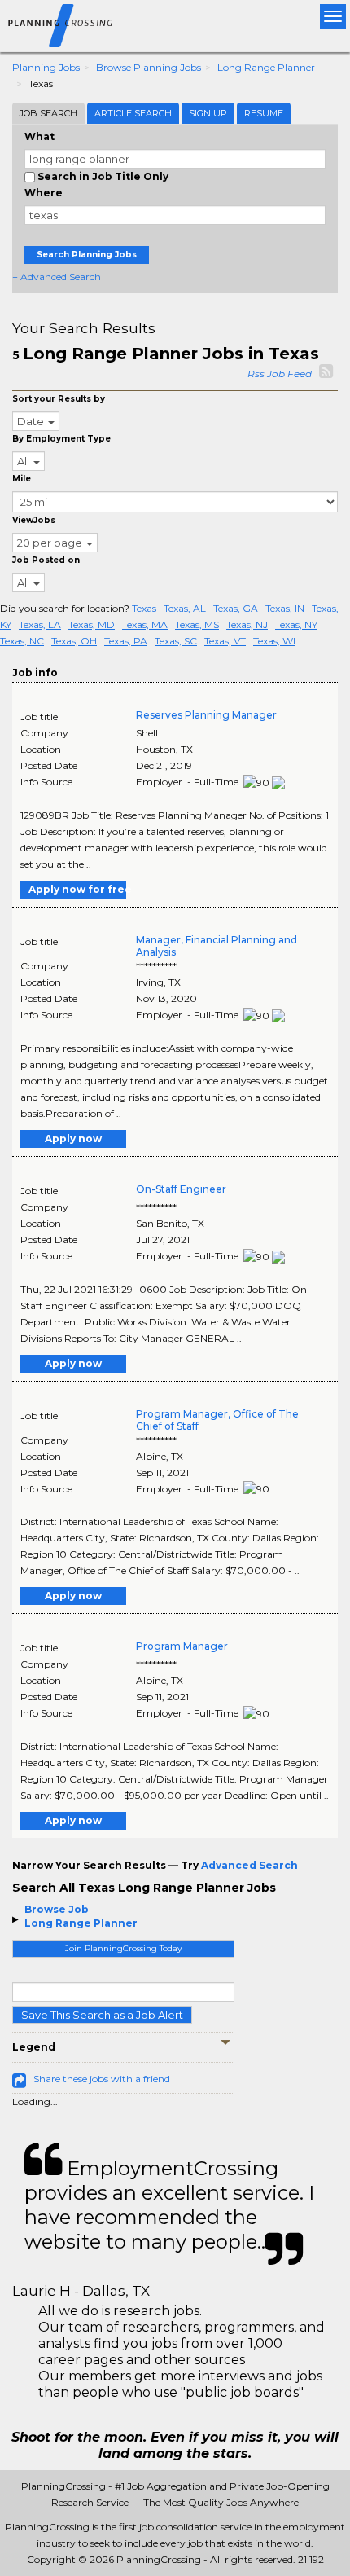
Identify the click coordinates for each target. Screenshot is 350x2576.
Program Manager (182, 1646)
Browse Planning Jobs (149, 67)
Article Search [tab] (133, 113)
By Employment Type (61, 439)
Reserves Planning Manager (206, 715)
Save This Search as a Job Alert (102, 2015)
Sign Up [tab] (208, 113)
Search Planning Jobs (87, 255)
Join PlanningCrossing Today (123, 1948)
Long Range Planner (266, 67)
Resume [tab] (264, 113)
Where (44, 193)
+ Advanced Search (57, 277)
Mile (22, 479)
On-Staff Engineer (181, 1189)
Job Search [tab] (48, 113)
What (39, 136)
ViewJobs (34, 520)
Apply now (73, 1139)
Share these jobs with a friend (102, 2079)
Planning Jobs (46, 67)
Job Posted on (46, 560)
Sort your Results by (59, 399)
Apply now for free (77, 889)
